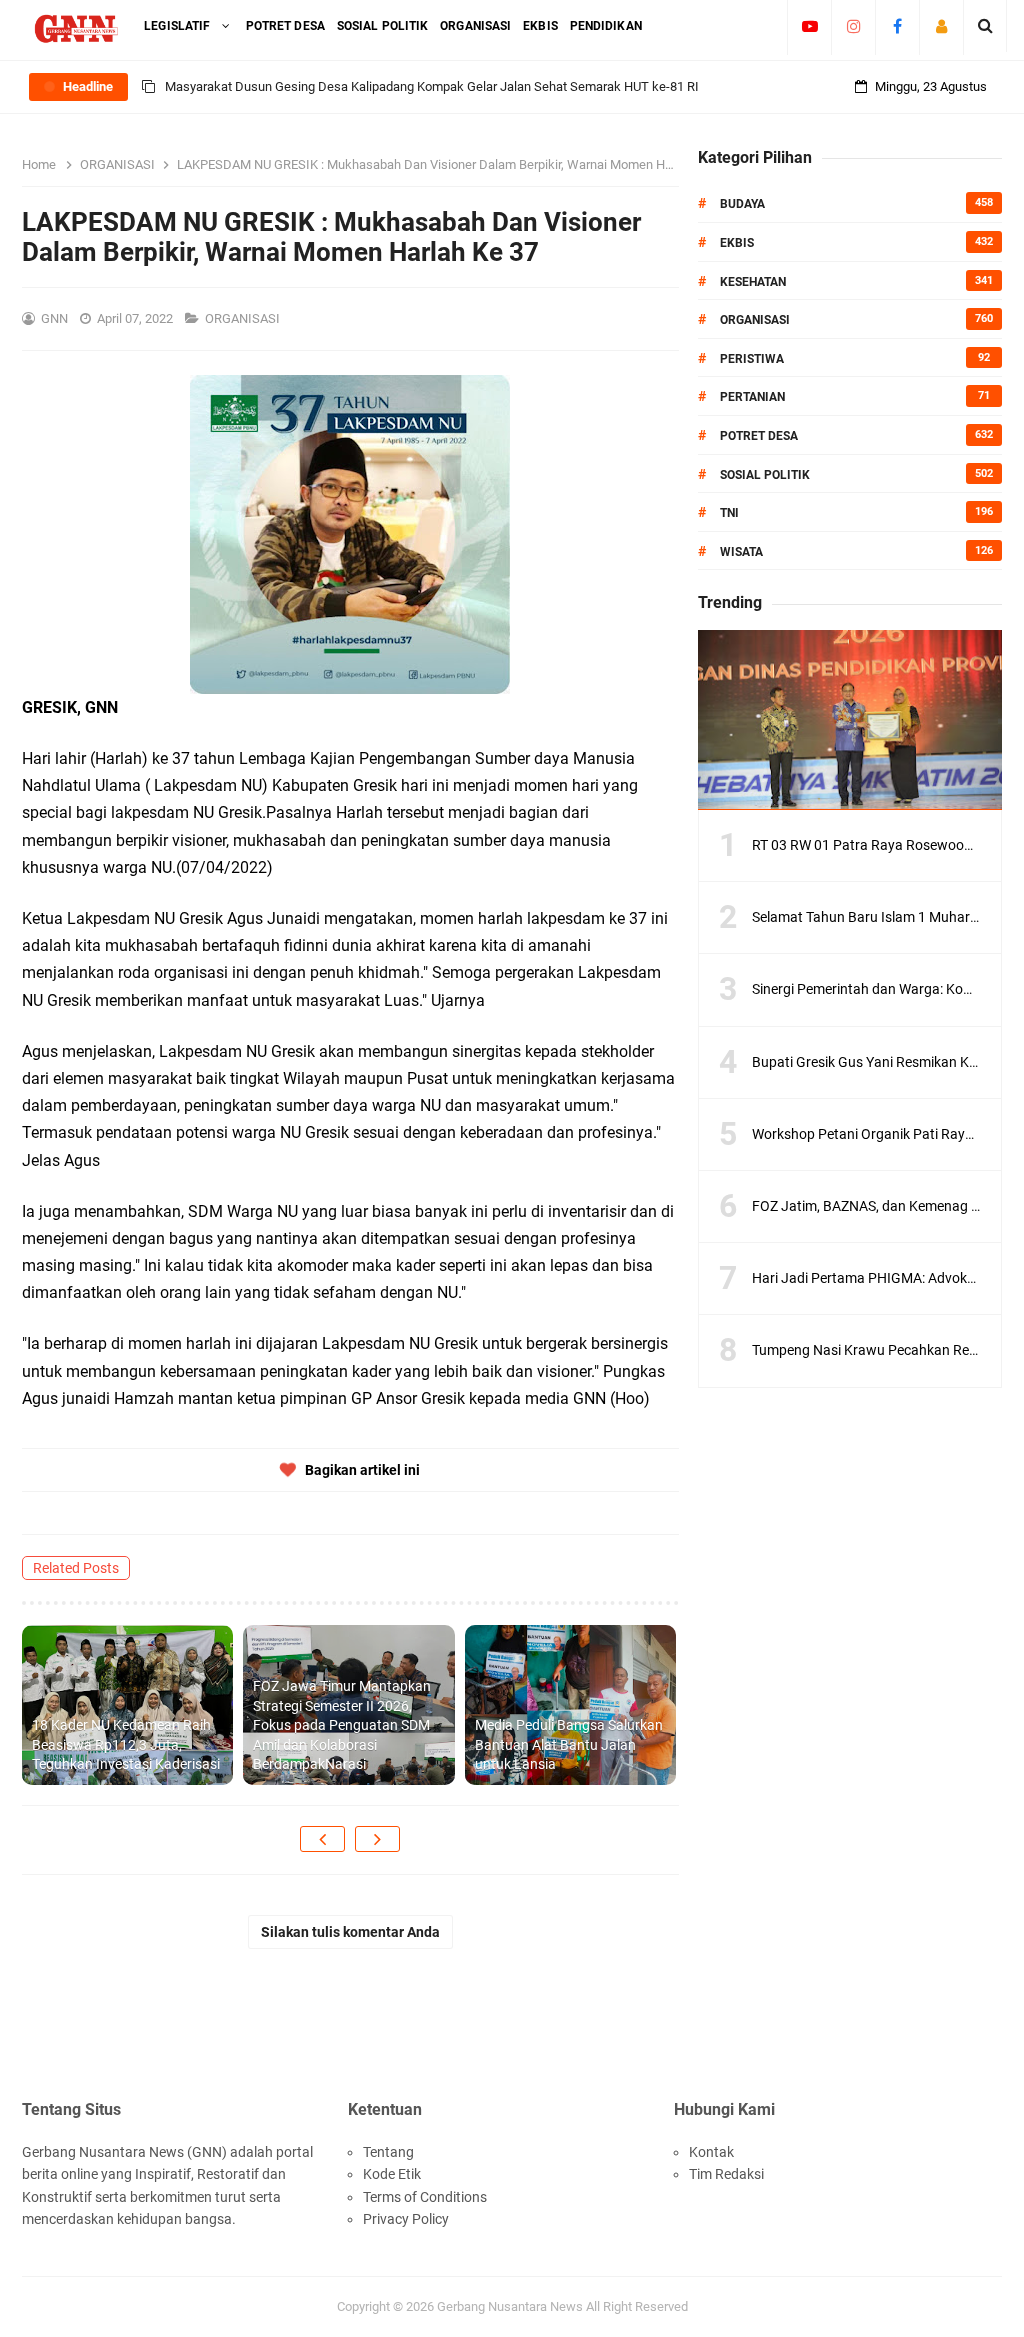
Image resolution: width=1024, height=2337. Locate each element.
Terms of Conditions (425, 2197)
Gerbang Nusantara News (511, 2306)
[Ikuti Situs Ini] (941, 26)
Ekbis (737, 243)
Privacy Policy (406, 2219)
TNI (729, 513)
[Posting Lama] (377, 1839)
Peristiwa (752, 359)
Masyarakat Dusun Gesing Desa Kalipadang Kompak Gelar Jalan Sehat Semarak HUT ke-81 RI (432, 86)
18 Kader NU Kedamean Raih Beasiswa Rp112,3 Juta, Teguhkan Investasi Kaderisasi (126, 1744)
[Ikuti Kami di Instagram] (853, 26)
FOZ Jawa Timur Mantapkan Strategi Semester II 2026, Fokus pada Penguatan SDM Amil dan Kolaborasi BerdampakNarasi (342, 1725)
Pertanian (752, 397)
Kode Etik (392, 2174)
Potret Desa (759, 436)
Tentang (388, 2152)
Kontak (711, 2152)
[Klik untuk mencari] (985, 26)
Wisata (741, 552)
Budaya (742, 204)
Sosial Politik (765, 475)
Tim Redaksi (726, 2174)
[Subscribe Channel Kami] (809, 26)
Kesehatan (753, 282)
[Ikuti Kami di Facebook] (897, 26)
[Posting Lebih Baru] (322, 1839)
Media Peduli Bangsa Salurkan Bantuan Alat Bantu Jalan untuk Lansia (569, 1744)
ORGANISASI (244, 318)
